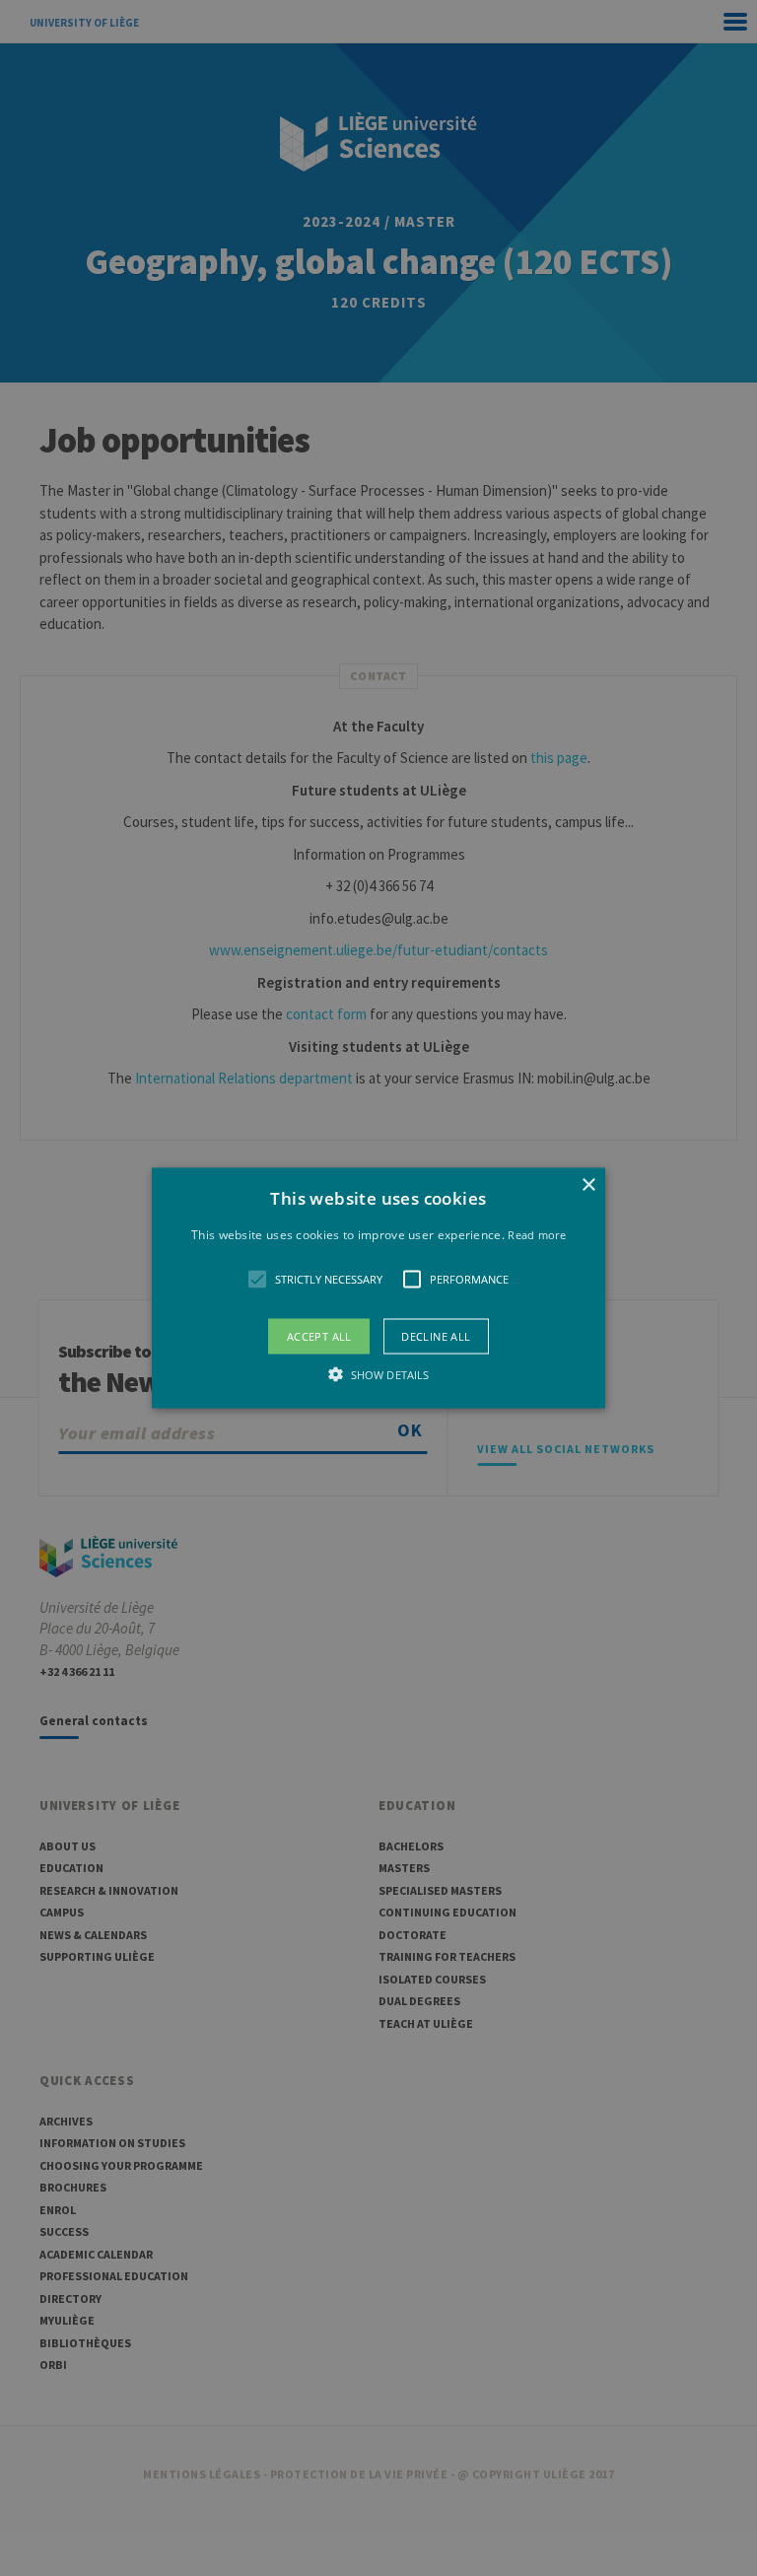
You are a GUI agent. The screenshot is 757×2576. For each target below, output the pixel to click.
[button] (379, 1288)
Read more (537, 1234)
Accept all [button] (319, 1336)
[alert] (378, 1288)
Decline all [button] (436, 1336)
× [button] (588, 1184)
